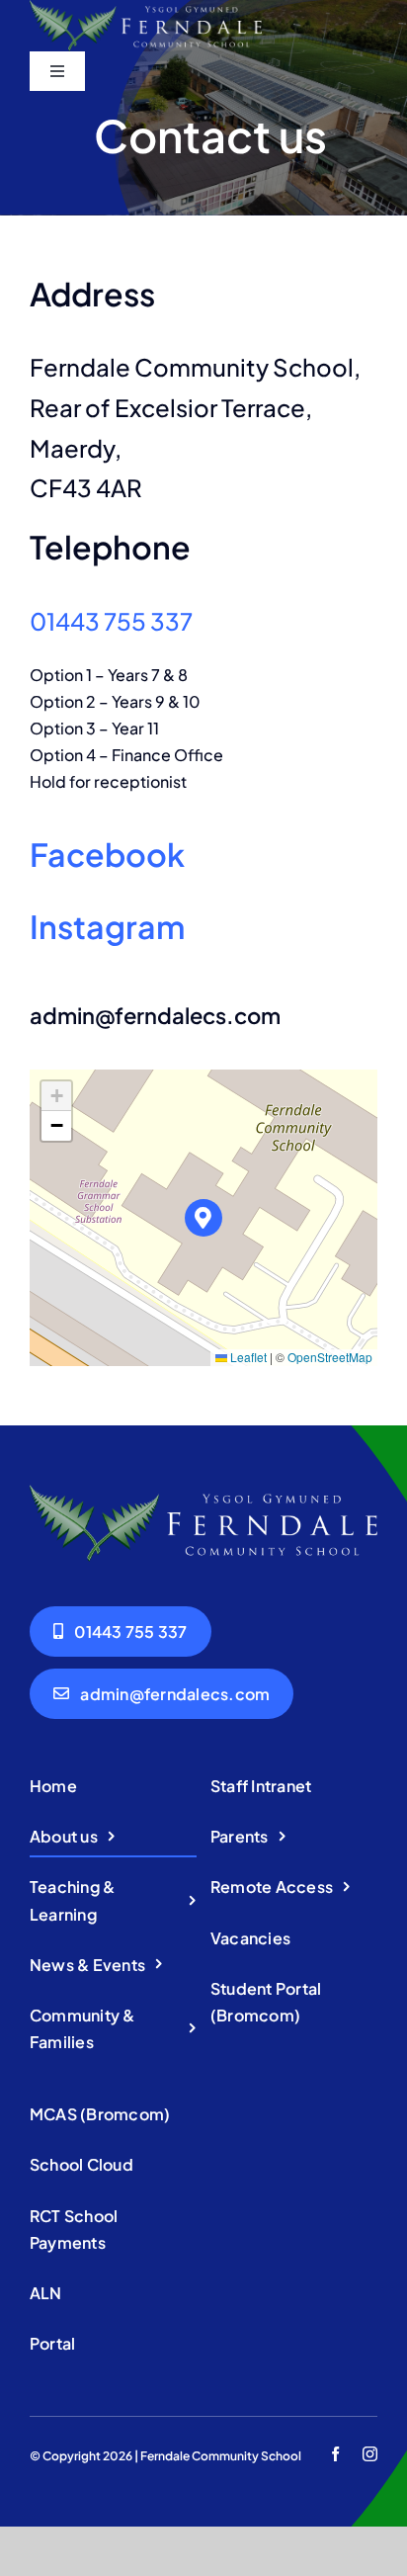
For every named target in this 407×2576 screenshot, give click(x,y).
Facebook (107, 854)
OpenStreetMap (330, 1357)
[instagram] (370, 2454)
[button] (204, 1218)
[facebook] (335, 2454)
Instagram (107, 926)
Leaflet (247, 1357)
